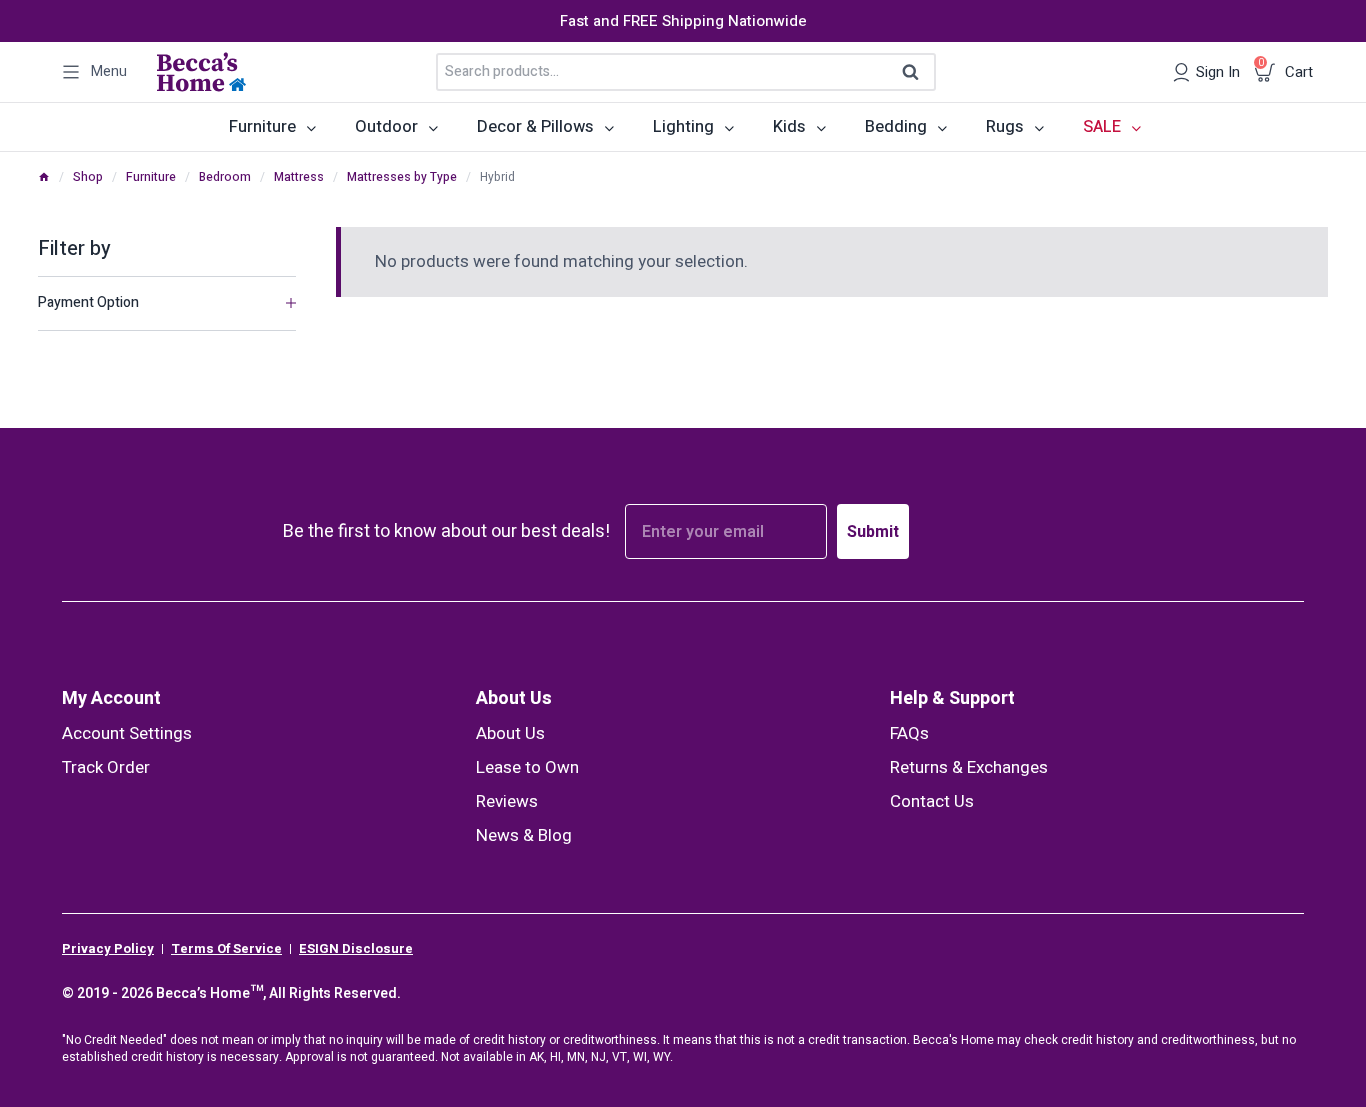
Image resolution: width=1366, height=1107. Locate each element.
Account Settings (127, 733)
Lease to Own (527, 767)
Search (917, 73)
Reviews (507, 801)
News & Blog (524, 835)
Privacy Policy (108, 949)
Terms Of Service (226, 949)
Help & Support (952, 698)
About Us (514, 698)
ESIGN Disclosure (356, 949)
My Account (111, 698)
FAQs (909, 733)
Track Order (106, 767)
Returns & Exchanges (969, 767)
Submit (873, 532)
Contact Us (932, 801)
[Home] (44, 177)
